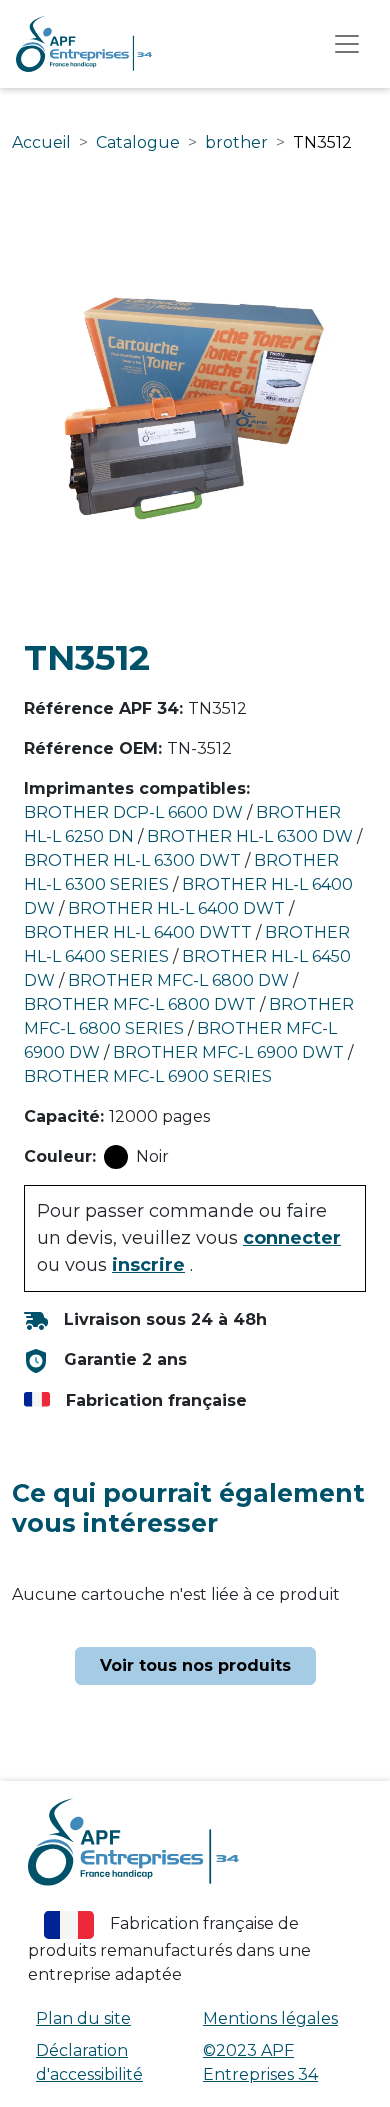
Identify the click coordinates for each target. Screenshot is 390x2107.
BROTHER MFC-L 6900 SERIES (148, 1076)
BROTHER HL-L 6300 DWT (132, 860)
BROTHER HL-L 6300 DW (250, 836)
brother (236, 142)
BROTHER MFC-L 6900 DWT (228, 1052)
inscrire (148, 1265)
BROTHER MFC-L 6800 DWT (140, 1004)
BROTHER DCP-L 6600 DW (133, 812)
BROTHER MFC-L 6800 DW (178, 980)
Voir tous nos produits (195, 1665)
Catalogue (138, 142)
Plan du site (83, 2018)
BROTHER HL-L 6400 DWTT (138, 932)
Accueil (41, 142)
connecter (292, 1238)
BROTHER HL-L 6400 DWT (176, 908)
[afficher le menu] (347, 44)
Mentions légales (270, 2018)
